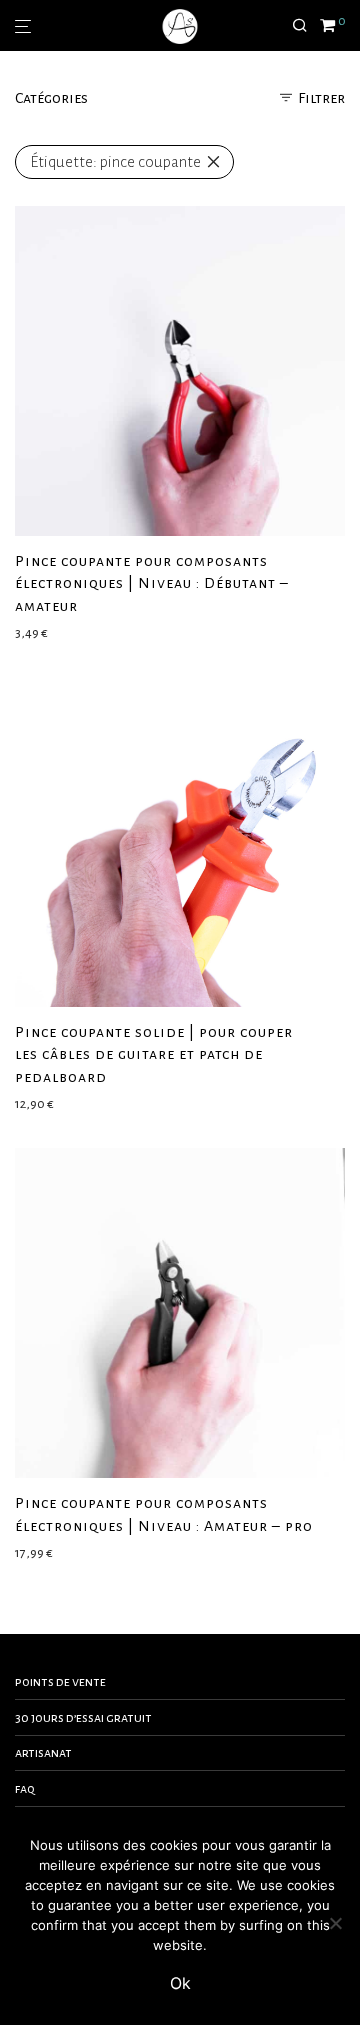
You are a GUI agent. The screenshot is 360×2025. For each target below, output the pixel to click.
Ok (180, 1983)
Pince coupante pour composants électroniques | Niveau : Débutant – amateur (152, 583)
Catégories (51, 98)
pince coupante (115, 161)
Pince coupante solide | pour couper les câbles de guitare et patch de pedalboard (154, 1054)
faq (25, 1789)
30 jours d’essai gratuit (83, 1718)
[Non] (335, 1923)
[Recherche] (306, 26)
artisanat (43, 1753)
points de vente (60, 1682)
